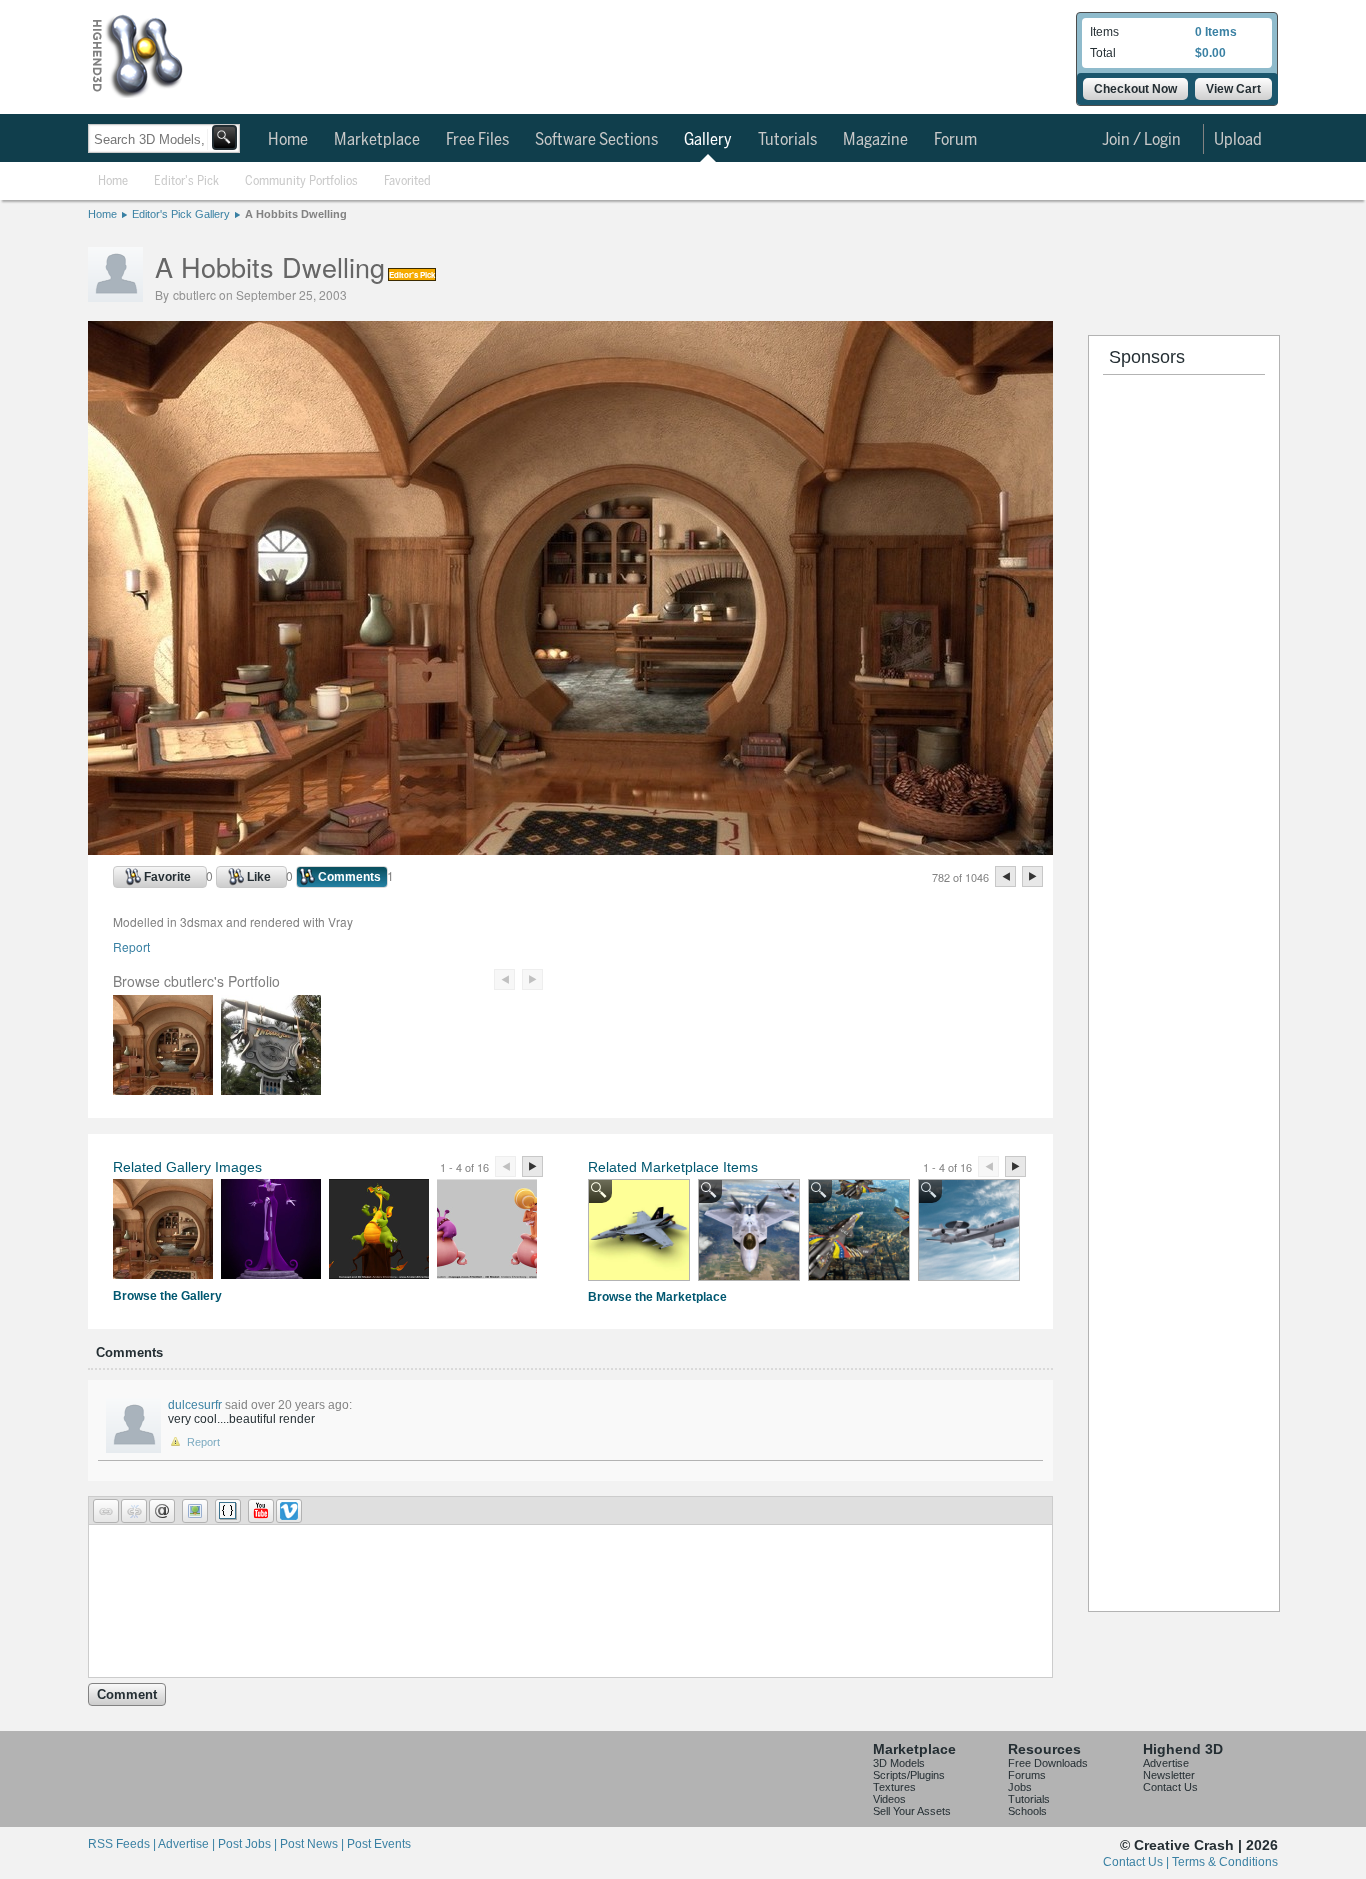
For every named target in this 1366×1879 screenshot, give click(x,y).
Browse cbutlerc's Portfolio (196, 981)
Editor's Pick (186, 181)
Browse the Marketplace (657, 1297)
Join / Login (1141, 140)
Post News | (313, 1844)
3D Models (899, 1763)
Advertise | (188, 1844)
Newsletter (1169, 1775)
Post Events (379, 1844)
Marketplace (377, 140)
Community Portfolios (301, 181)
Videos (889, 1799)
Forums (1027, 1775)
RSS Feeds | (123, 1844)
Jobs (1020, 1787)
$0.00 (1210, 53)
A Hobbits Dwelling (296, 214)
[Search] (224, 137)
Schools (1027, 1811)
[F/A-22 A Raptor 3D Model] (749, 1230)
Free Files (477, 140)
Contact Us (1170, 1787)
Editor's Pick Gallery (181, 214)
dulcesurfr (195, 1405)
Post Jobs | (249, 1844)
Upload (1238, 140)
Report (131, 946)
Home (288, 140)
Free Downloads (1048, 1763)
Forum (955, 140)
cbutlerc (194, 294)
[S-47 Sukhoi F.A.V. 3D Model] (859, 1230)
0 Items (1216, 32)
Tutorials (787, 140)
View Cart (1233, 89)
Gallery (708, 140)
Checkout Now (1135, 89)
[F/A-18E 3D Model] (639, 1230)
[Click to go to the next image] (570, 849)
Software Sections (596, 140)
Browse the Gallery (167, 1296)
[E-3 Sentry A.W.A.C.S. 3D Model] (969, 1230)
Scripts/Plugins (909, 1775)
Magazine (875, 140)
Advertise (1166, 1763)
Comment (127, 1694)
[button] (106, 1511)
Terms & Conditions (1225, 1862)
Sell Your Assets (912, 1811)
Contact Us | (1137, 1862)
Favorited (407, 181)
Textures (894, 1787)
